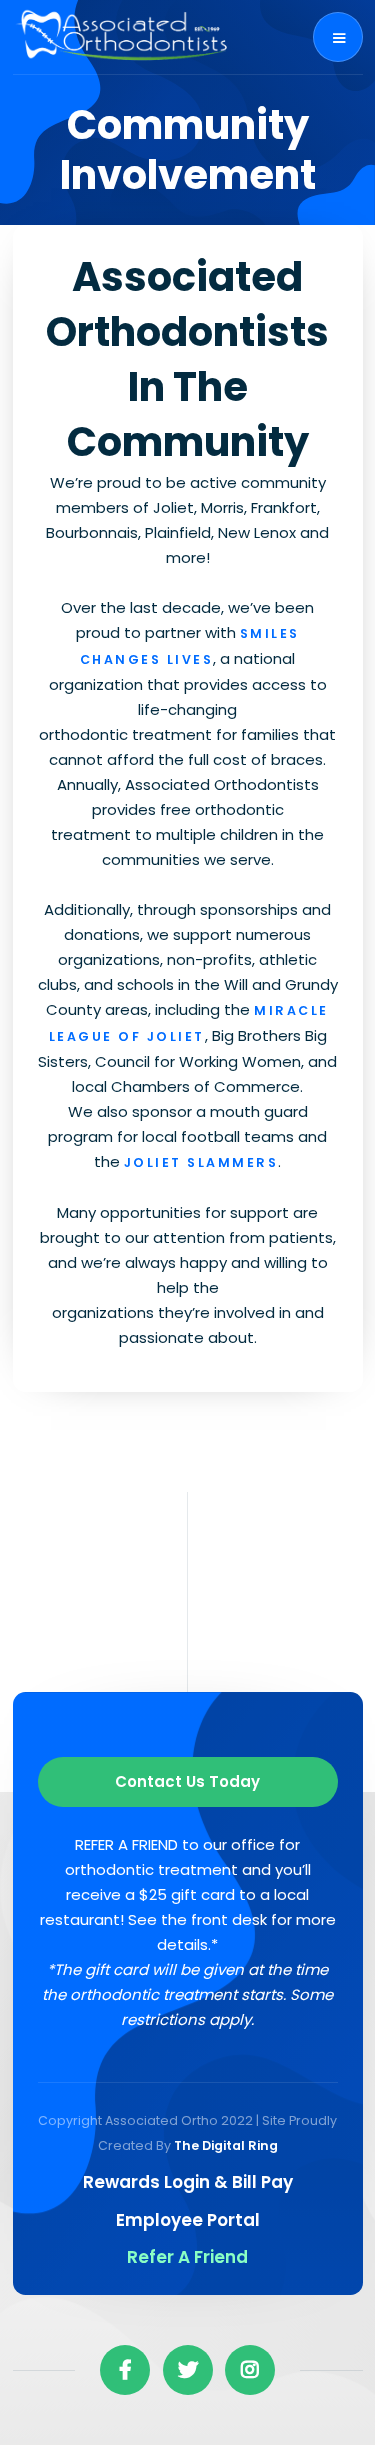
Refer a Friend (187, 2257)
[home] (123, 37)
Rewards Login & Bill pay (188, 2182)
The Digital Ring (226, 2145)
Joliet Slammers (201, 1162)
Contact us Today (187, 1781)
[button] (338, 37)
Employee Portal (188, 2220)
